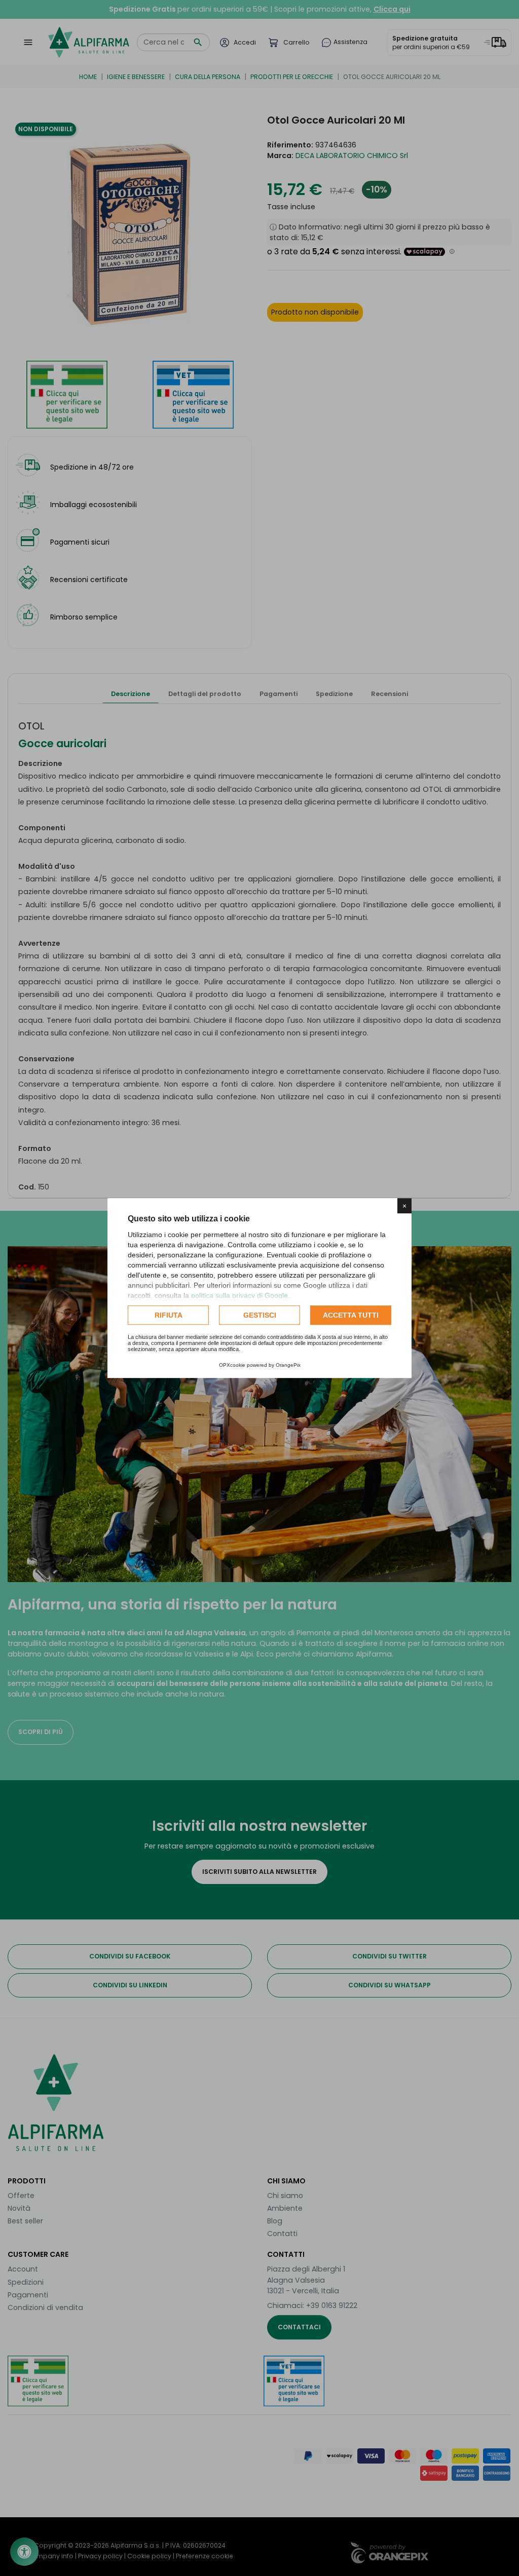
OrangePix (288, 1365)
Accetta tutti (351, 1315)
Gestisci (260, 1315)
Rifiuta (169, 1315)
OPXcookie (232, 1365)
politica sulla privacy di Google (239, 1295)
